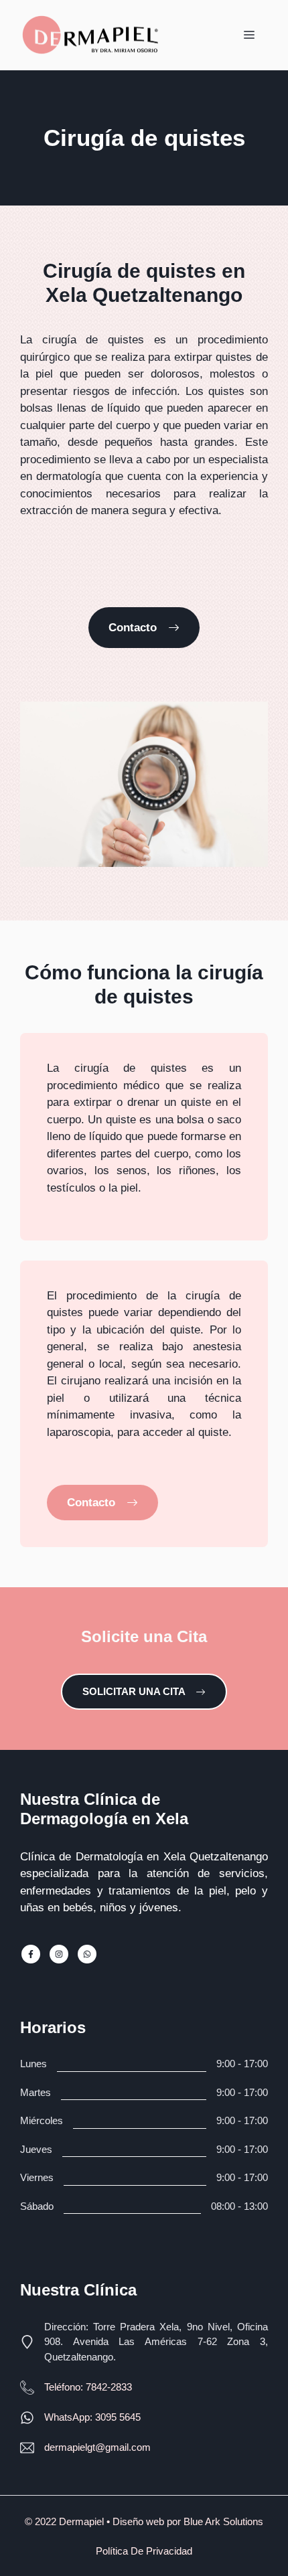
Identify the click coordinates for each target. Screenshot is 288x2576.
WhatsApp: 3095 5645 (92, 2417)
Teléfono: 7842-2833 (88, 2387)
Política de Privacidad (144, 2551)
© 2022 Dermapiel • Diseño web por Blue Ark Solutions (144, 2521)
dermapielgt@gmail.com (97, 2447)
